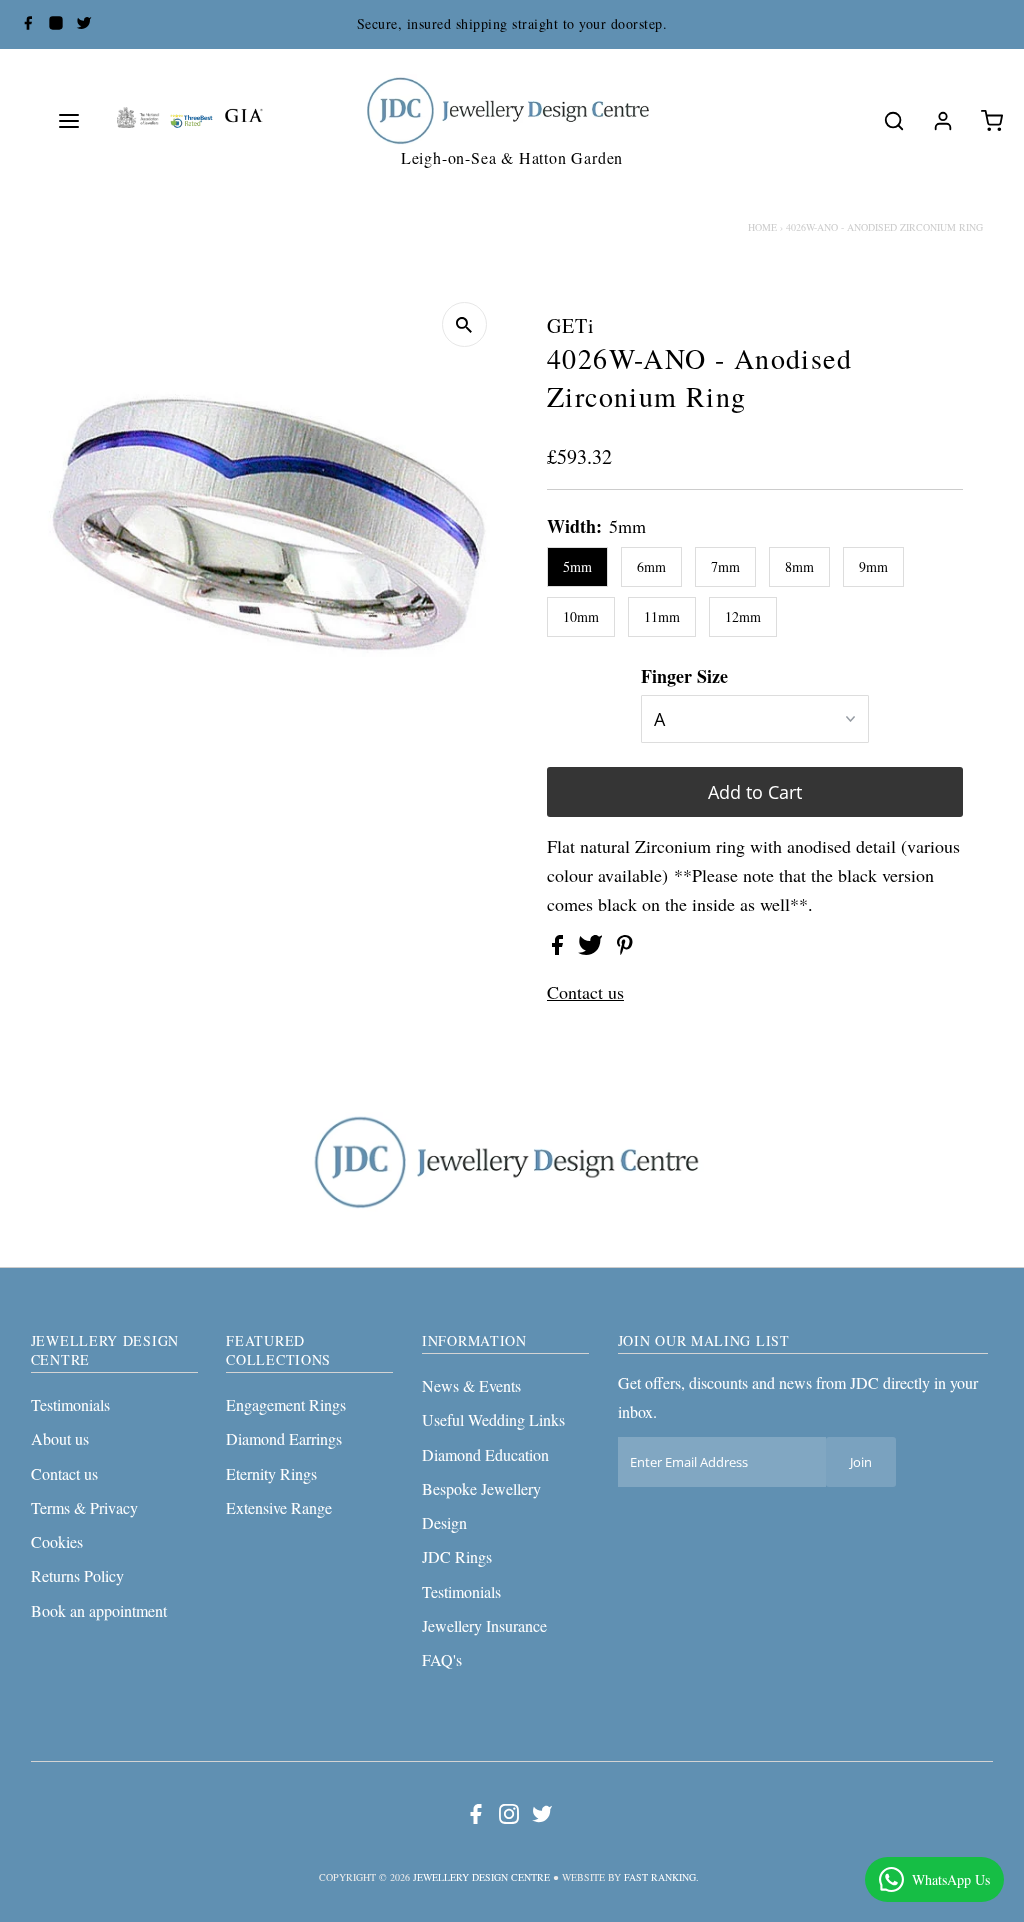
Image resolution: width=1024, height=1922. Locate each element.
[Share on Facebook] (560, 948)
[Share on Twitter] (593, 948)
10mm (581, 616)
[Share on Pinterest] (625, 948)
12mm (743, 616)
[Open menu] (68, 121)
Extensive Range (279, 1507)
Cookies (57, 1541)
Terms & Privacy (84, 1507)
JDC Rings (457, 1556)
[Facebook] (28, 24)
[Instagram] (56, 24)
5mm (577, 566)
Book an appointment (99, 1610)
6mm (651, 566)
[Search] (894, 121)
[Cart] (992, 121)
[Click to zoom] (464, 324)
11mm (662, 616)
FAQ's (442, 1659)
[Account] (943, 121)
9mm (873, 566)
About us (60, 1438)
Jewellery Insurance (484, 1625)
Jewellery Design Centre (481, 1877)
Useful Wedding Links (493, 1419)
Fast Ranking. (661, 1877)
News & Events (471, 1385)
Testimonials (70, 1404)
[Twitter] (84, 24)
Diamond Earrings (284, 1438)
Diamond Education (485, 1454)
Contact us (585, 992)
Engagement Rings (286, 1404)
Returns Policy (77, 1575)
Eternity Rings (271, 1473)
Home (762, 227)
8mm (799, 566)
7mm (725, 566)
